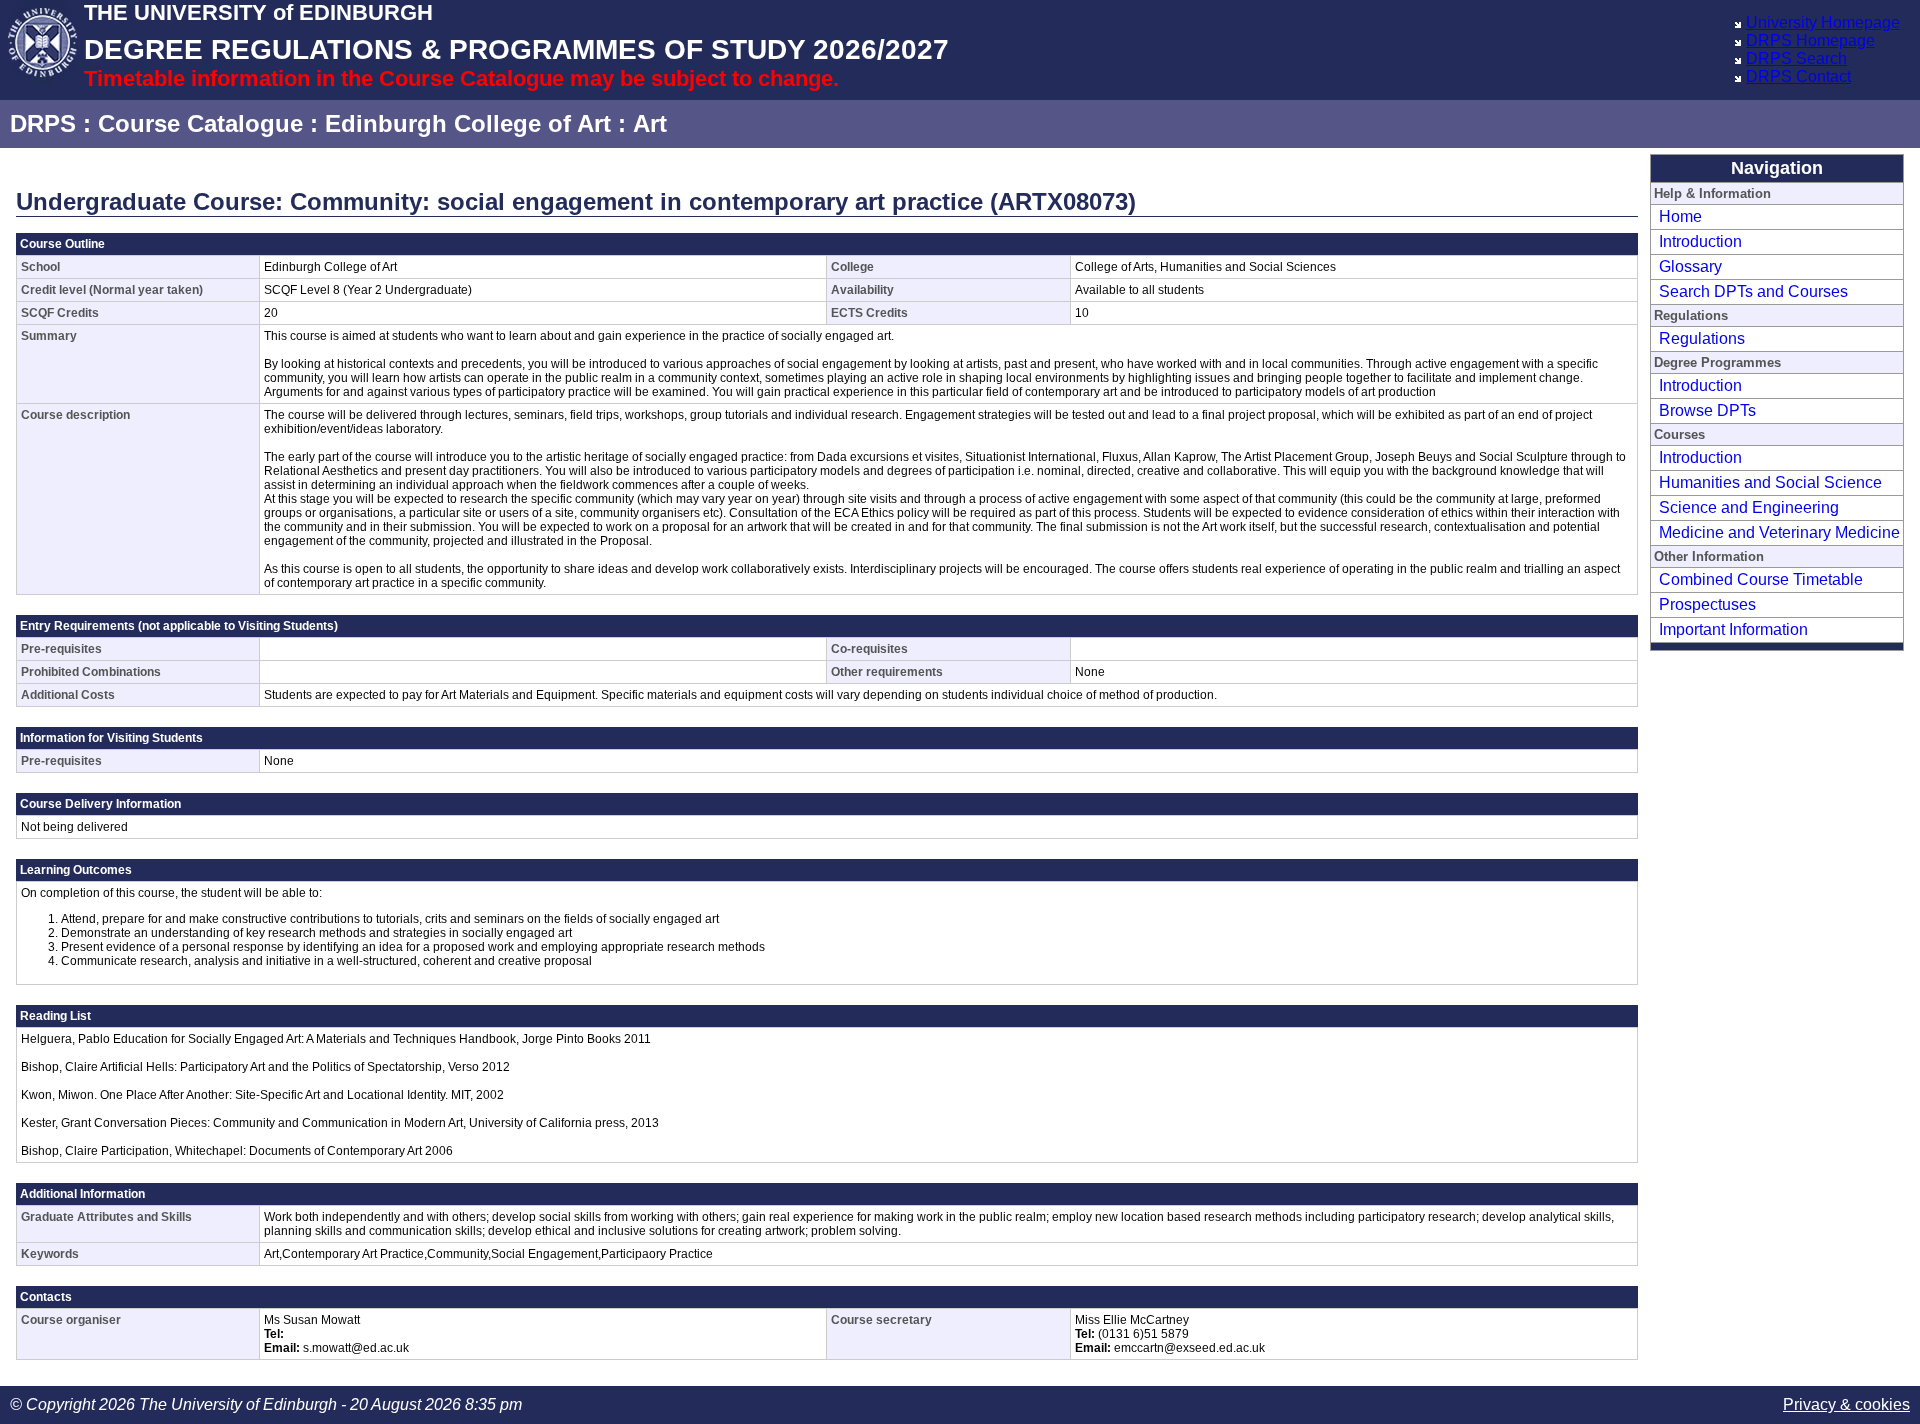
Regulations (1702, 338)
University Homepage (1823, 22)
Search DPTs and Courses (1753, 291)
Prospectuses (1707, 604)
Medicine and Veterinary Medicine (1779, 532)
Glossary (1690, 266)
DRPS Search (1796, 58)
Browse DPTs (1707, 410)
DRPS (43, 123)
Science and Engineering (1749, 507)
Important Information (1733, 629)
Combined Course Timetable (1761, 579)
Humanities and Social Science (1770, 482)
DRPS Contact (1798, 76)
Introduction (1700, 241)
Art (650, 123)
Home (1680, 216)
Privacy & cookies (1846, 1404)
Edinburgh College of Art (468, 123)
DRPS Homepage (1810, 40)
